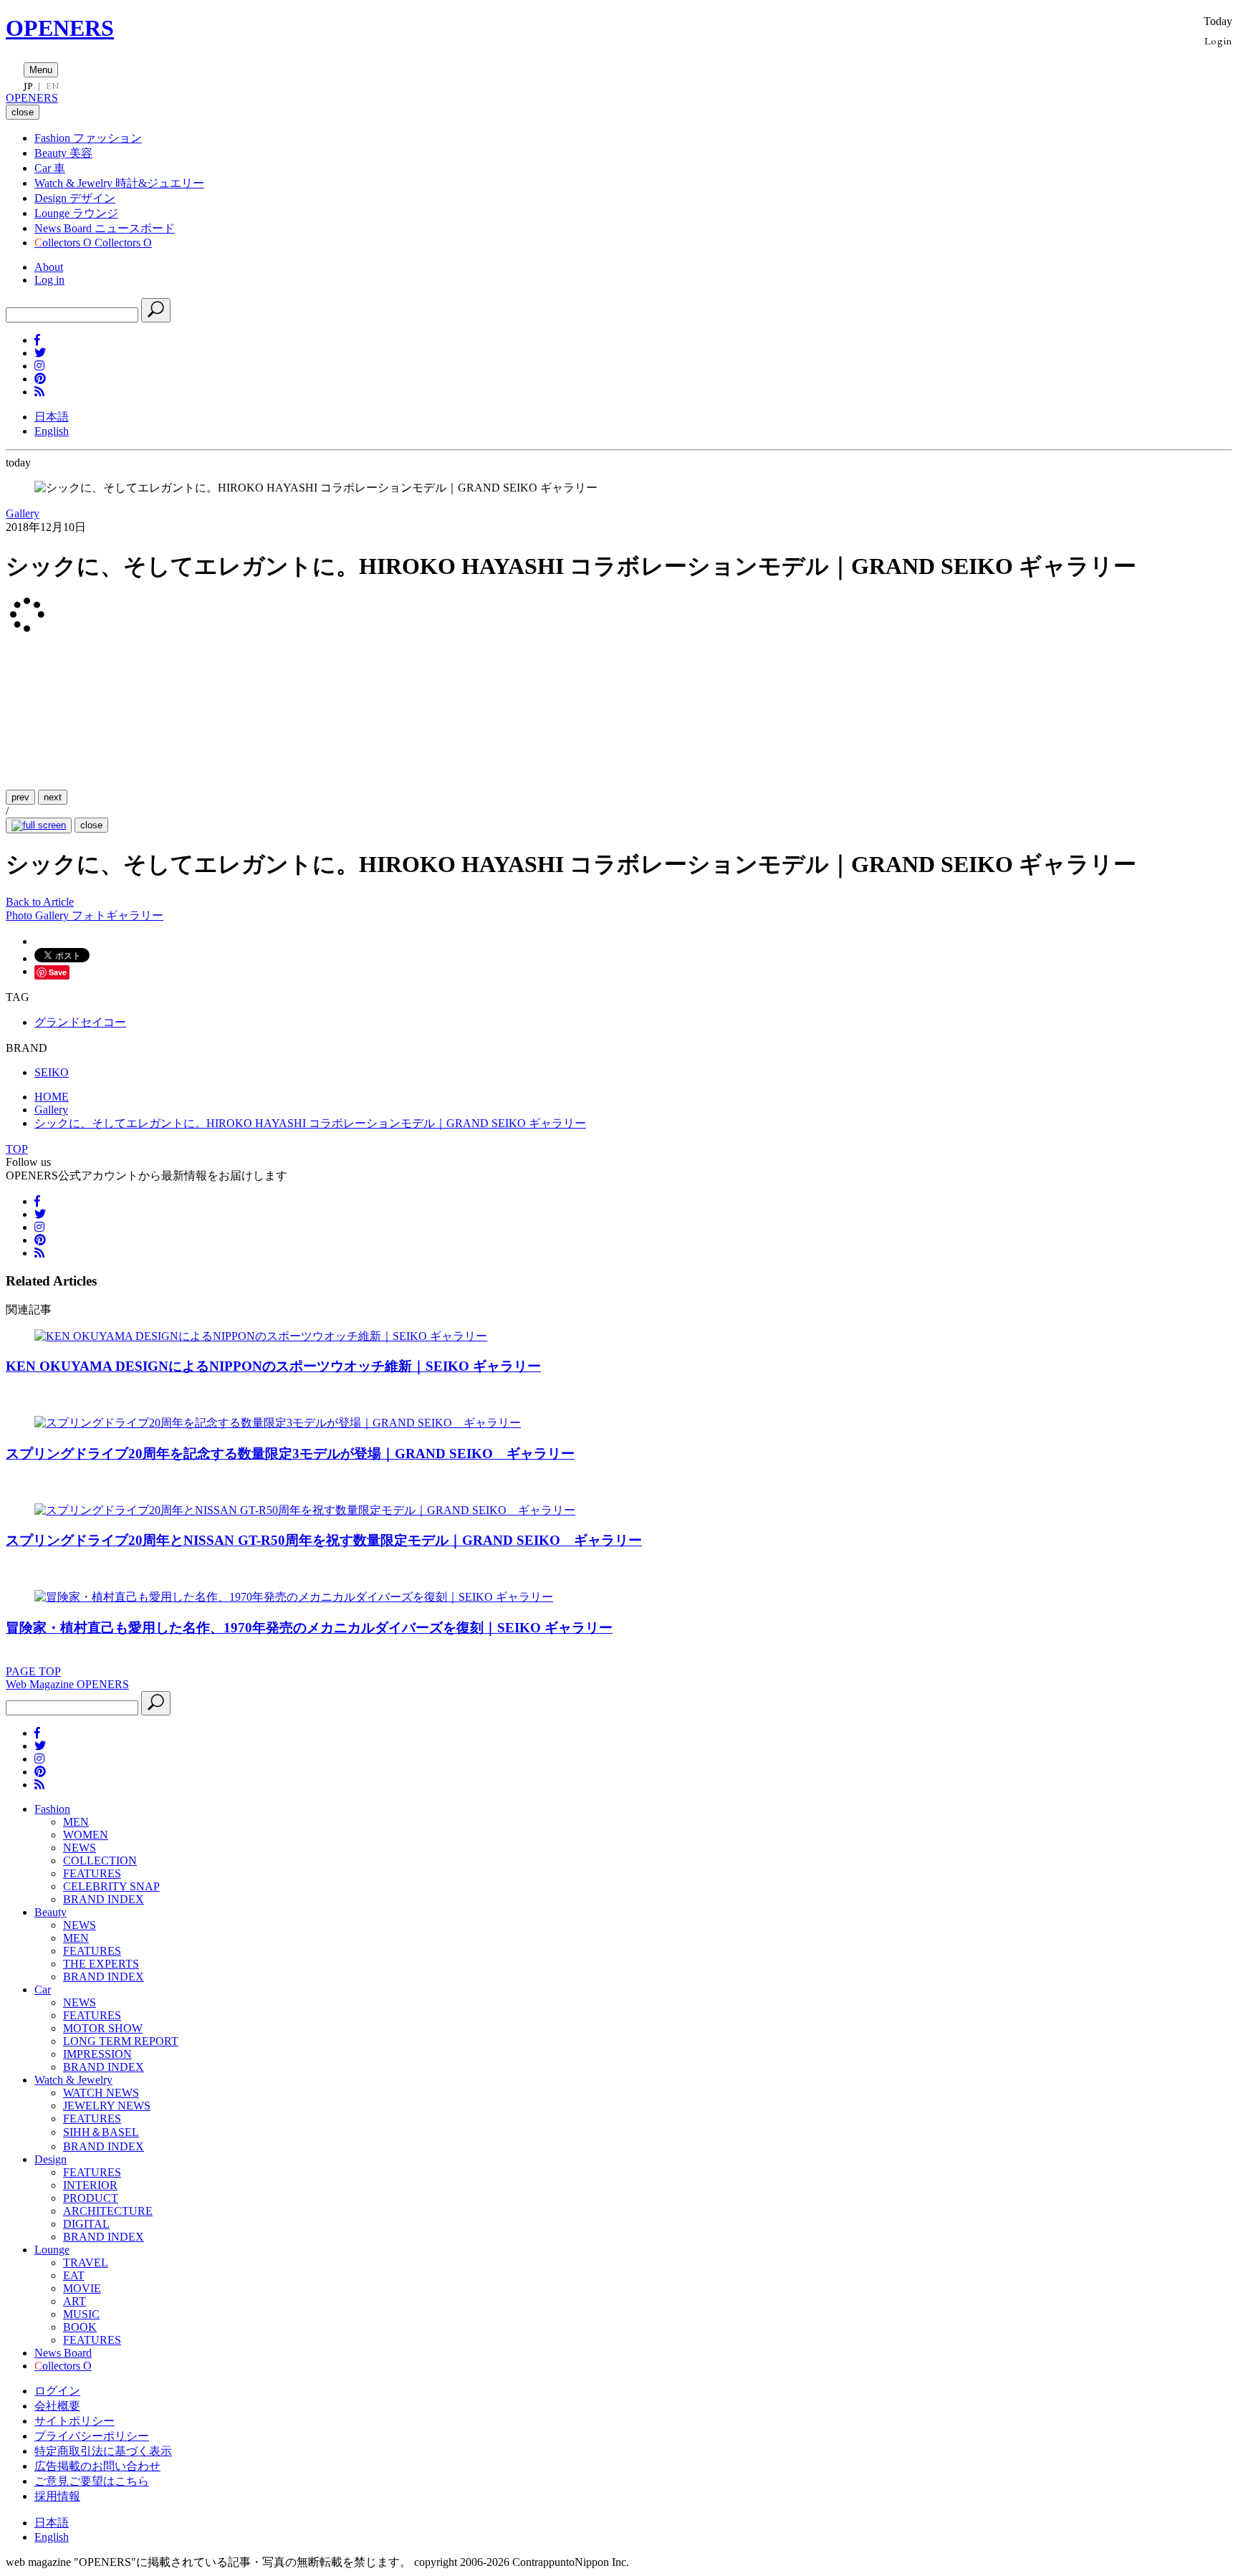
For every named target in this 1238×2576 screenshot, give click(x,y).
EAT (74, 2275)
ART (75, 2301)
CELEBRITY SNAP (111, 1886)
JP (28, 86)
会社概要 (57, 2406)
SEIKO (52, 1072)
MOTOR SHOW (103, 2028)
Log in (49, 280)
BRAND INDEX (104, 1899)
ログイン (57, 2391)
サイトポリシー (75, 2421)
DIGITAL (86, 2224)
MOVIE (82, 2288)
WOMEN (86, 1835)
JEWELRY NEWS (107, 2106)
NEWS (80, 1848)
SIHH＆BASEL (101, 2132)
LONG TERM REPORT (121, 2041)
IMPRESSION (97, 2054)
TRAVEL (86, 2263)
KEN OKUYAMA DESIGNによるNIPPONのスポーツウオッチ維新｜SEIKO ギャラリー (273, 1366)
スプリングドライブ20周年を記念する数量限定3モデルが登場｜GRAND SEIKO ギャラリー (290, 1454)
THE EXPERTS (101, 1964)
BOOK (80, 2327)
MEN (76, 1822)
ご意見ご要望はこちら (92, 2481)
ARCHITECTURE (108, 2211)
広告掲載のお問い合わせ (97, 2466)
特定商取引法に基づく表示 (103, 2451)
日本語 (52, 417)
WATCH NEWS (101, 2093)
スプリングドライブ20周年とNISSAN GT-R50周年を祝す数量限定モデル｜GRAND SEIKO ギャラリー (324, 1540)
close (91, 825)
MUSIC (81, 2314)
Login (1218, 40)
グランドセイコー (80, 1022)
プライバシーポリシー (92, 2436)
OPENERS (60, 28)
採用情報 (57, 2496)
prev (20, 797)
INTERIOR (90, 2185)
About (49, 267)
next (53, 797)
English (52, 431)
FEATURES (92, 1873)
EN (52, 86)
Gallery (23, 513)
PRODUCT (91, 2198)
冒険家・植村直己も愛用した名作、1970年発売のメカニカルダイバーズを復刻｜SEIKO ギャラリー (309, 1628)
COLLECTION (100, 1861)
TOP (17, 1149)
